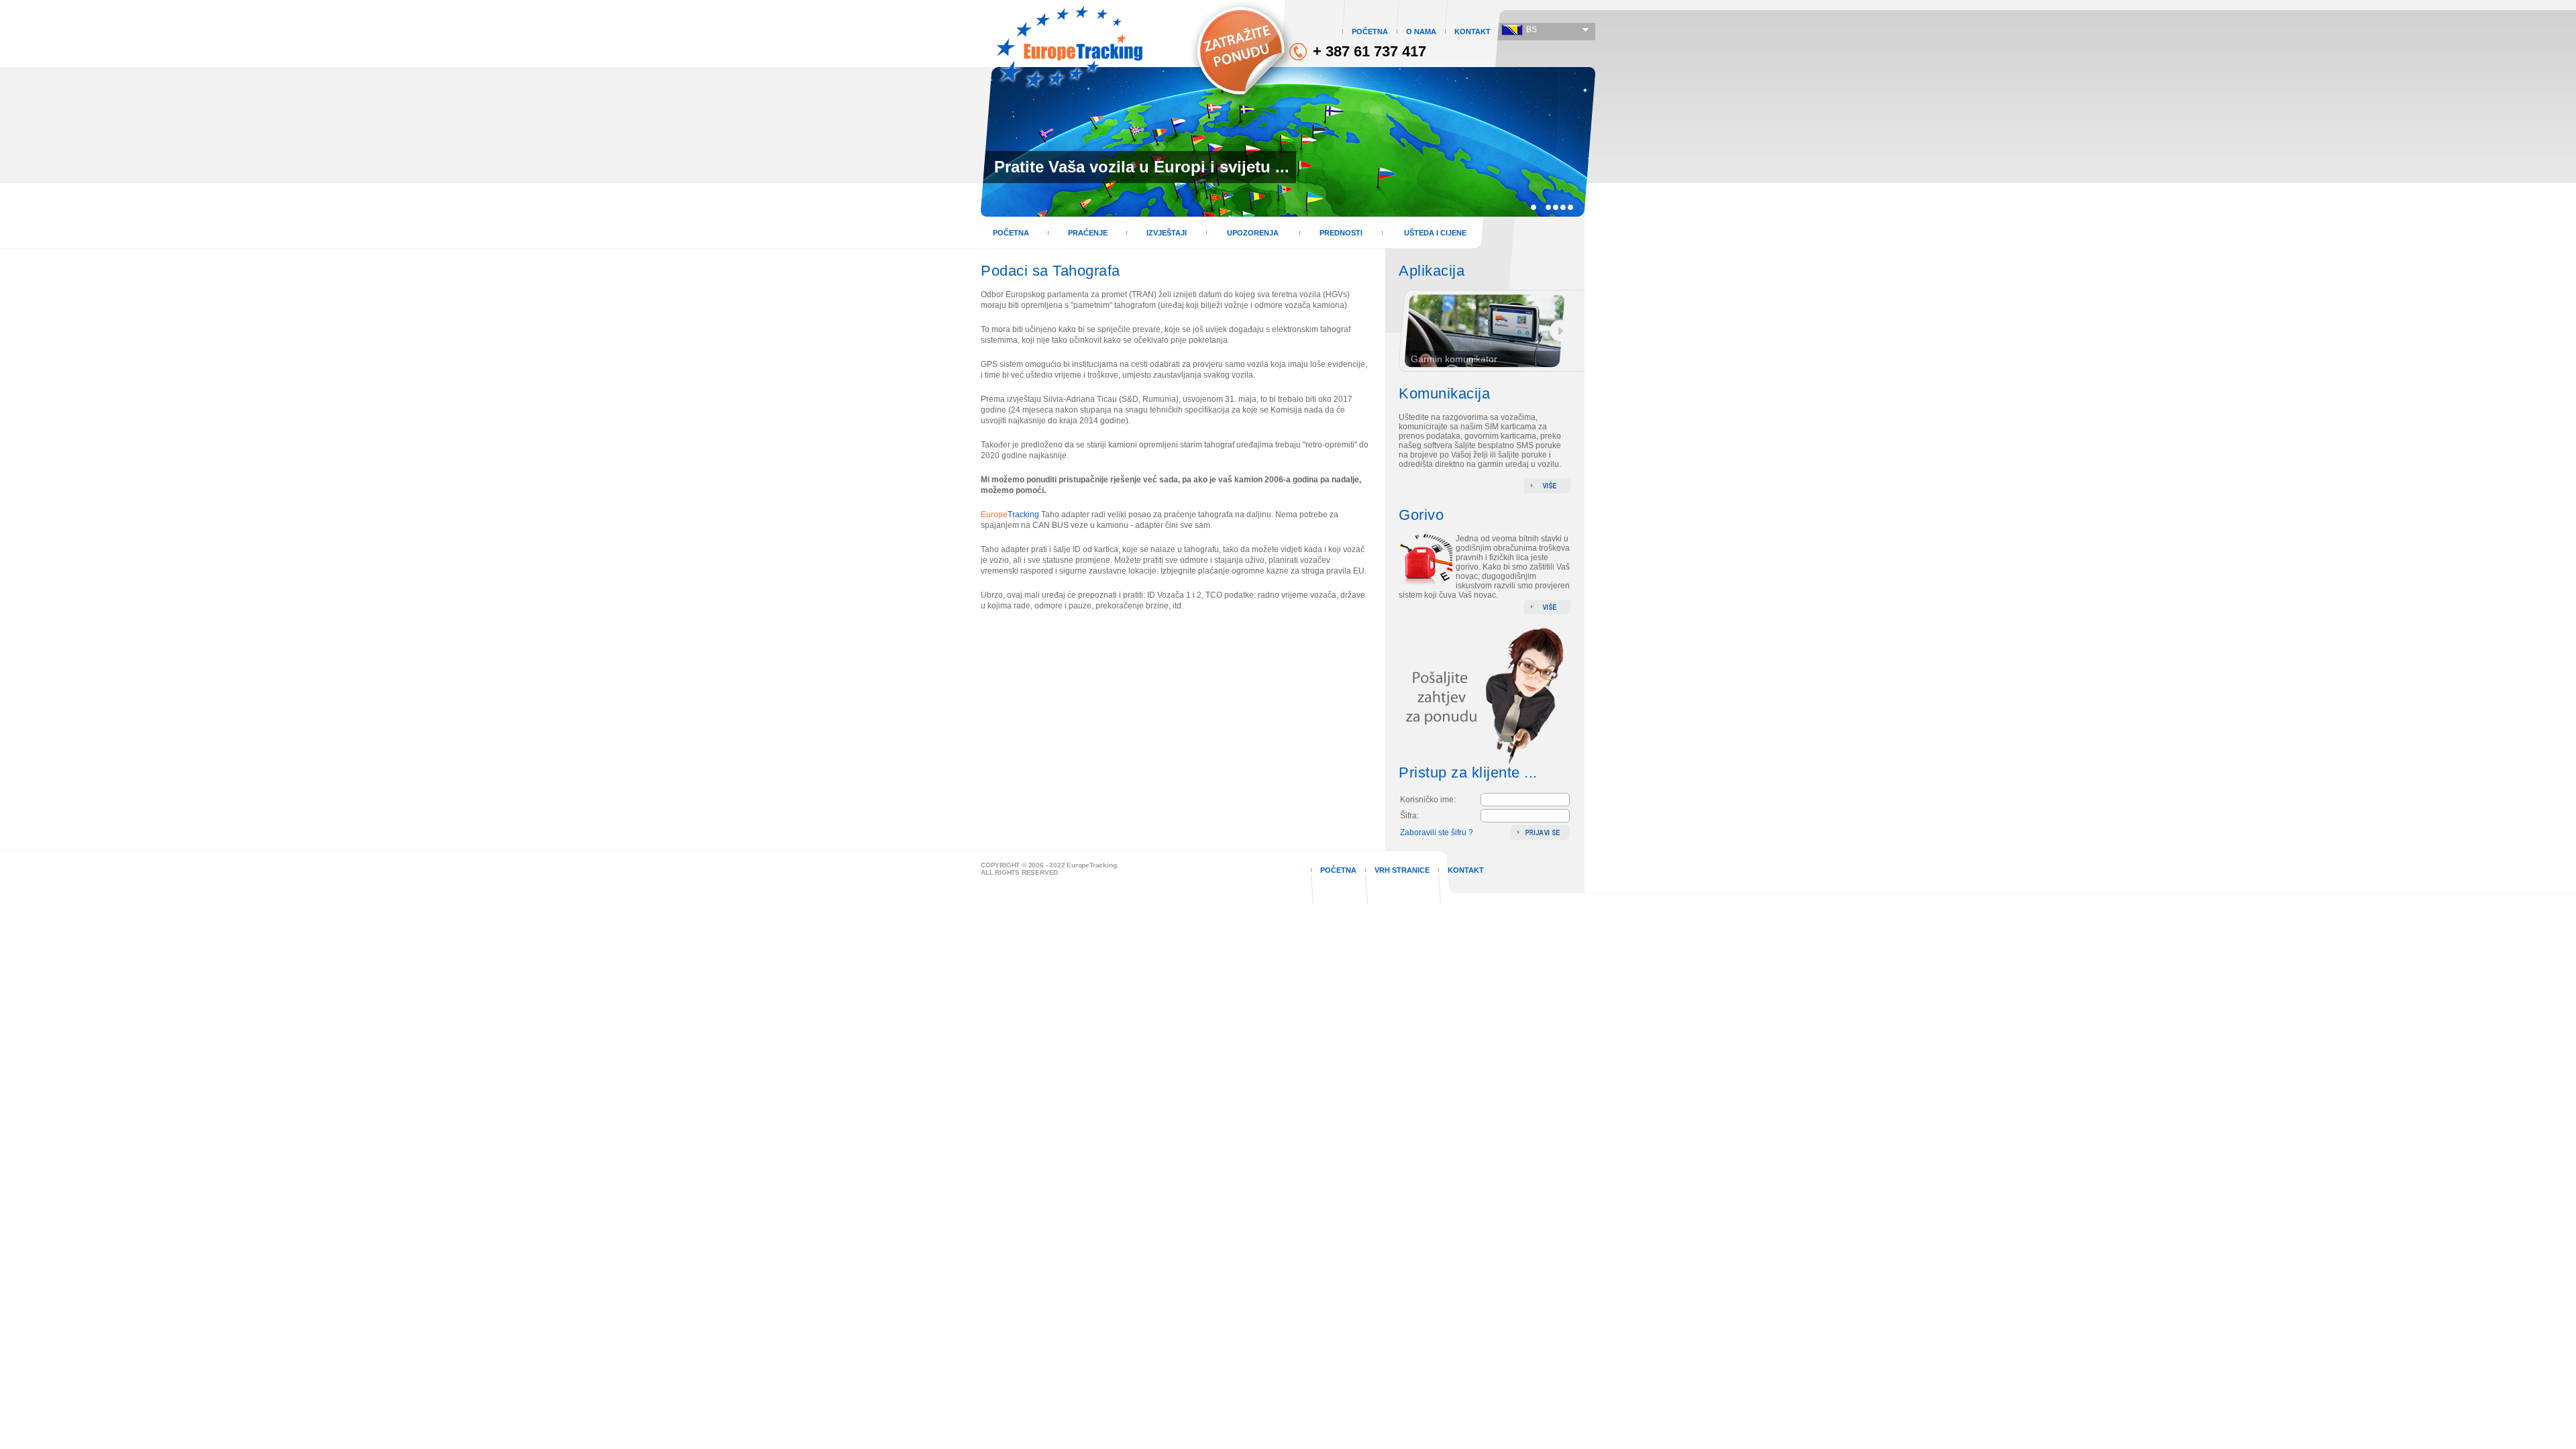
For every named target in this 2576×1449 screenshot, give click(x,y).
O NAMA (1421, 32)
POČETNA (1370, 32)
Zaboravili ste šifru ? (1437, 833)
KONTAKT (1472, 32)
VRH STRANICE (1402, 870)
